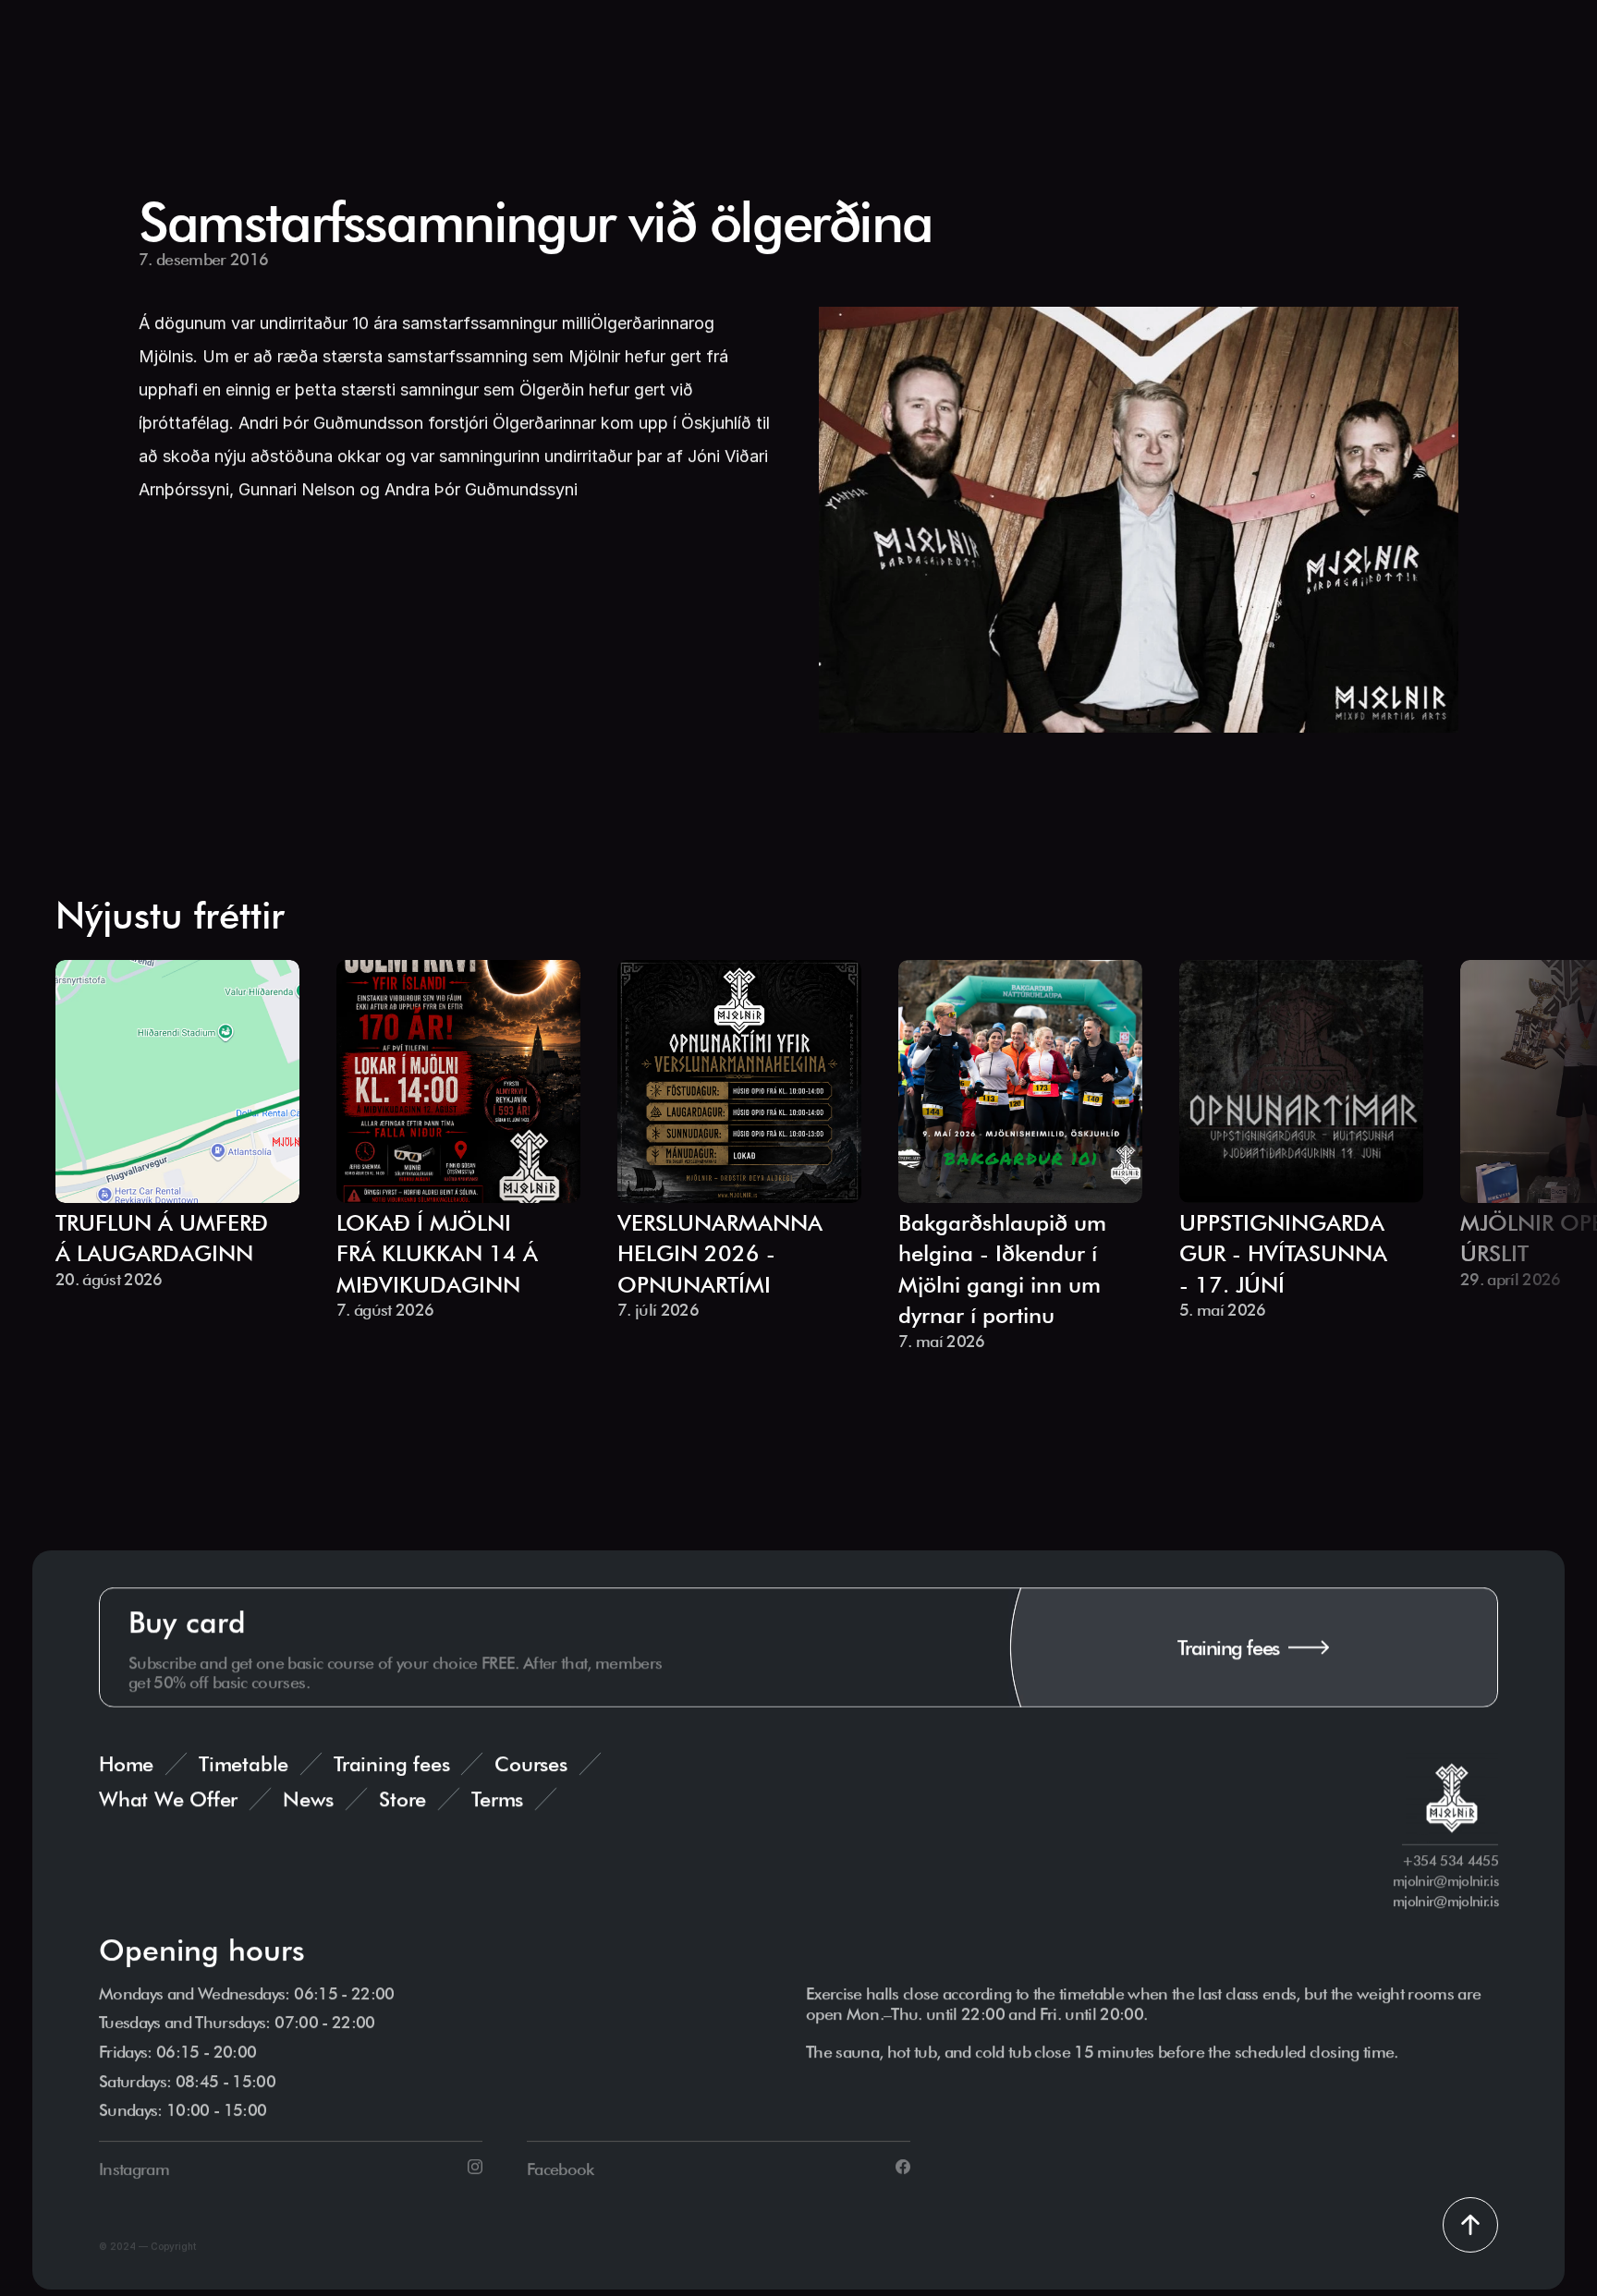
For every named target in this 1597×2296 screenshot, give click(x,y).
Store (402, 1799)
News (308, 1799)
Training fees (391, 1764)
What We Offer (168, 1799)
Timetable (244, 1764)
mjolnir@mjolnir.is (1445, 1901)
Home (126, 1764)
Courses (530, 1764)
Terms (497, 1799)
